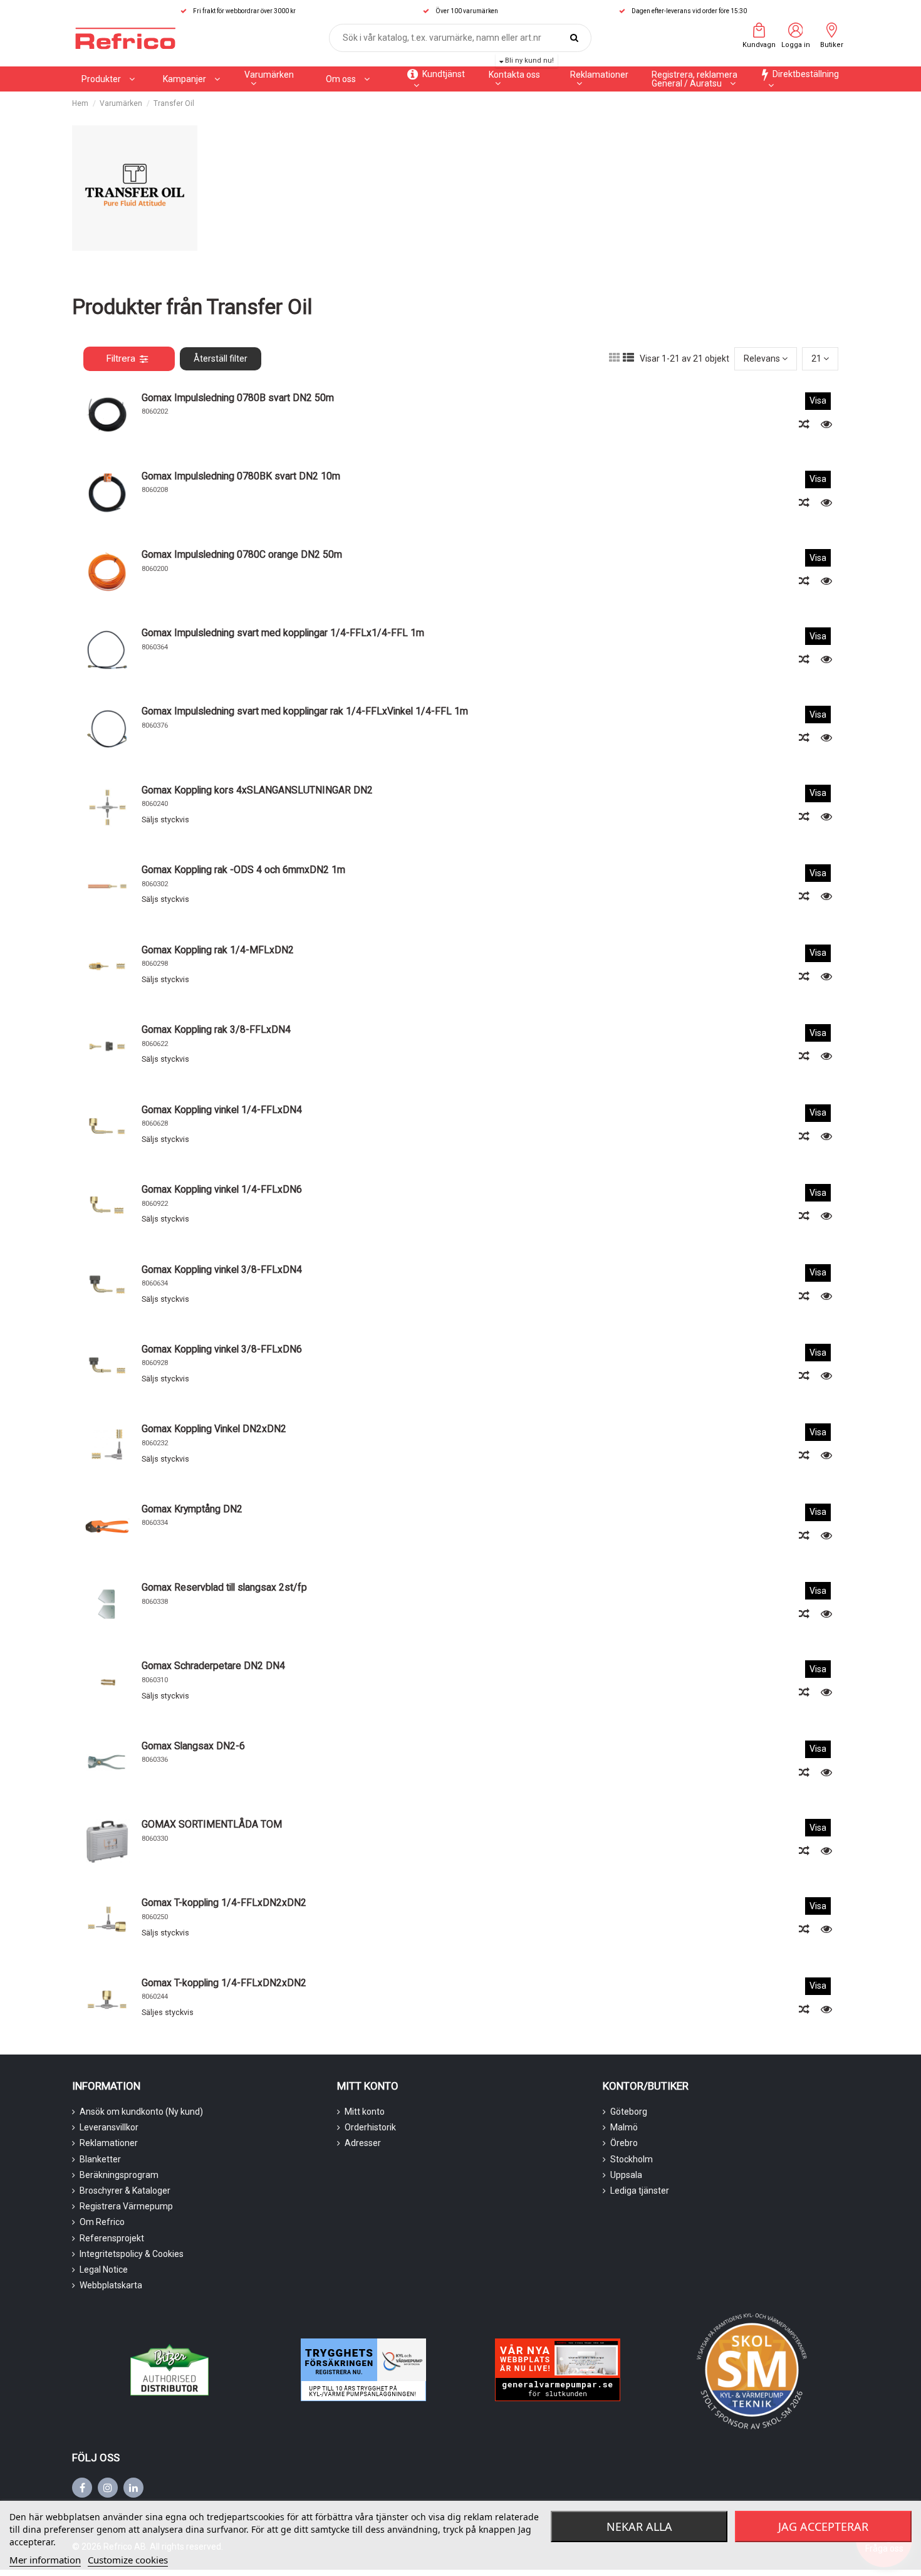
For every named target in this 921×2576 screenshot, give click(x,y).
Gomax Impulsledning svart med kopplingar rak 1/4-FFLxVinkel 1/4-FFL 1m (305, 711)
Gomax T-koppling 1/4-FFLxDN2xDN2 (224, 1903)
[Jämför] (805, 424)
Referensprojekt (112, 2238)
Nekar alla (639, 2526)
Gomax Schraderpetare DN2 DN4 (213, 1666)
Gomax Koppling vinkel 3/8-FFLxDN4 (222, 1270)
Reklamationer (109, 2143)
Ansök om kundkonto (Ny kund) (141, 2112)
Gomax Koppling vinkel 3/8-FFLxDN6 (222, 1349)
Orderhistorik (370, 2127)
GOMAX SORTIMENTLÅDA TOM (212, 1824)
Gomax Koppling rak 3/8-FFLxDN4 (216, 1029)
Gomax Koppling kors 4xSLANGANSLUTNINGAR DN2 (257, 790)
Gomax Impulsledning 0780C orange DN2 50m (242, 554)
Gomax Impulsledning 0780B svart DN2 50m (238, 398)
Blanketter (100, 2159)
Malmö (624, 2127)
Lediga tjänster (640, 2191)
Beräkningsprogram (119, 2175)
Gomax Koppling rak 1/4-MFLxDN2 (218, 950)
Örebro (624, 2143)
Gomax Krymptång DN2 (192, 1509)
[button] (191, 79)
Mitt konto (365, 2112)
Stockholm (632, 2159)
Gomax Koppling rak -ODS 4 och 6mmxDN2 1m (243, 870)
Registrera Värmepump (126, 2206)
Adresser (363, 2143)
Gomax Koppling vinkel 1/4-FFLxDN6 (222, 1189)
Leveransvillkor (109, 2127)
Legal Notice (104, 2270)
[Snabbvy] (826, 424)
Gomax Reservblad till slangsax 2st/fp (224, 1587)
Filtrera (121, 359)
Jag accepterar (823, 2526)
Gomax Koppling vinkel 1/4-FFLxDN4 (222, 1110)
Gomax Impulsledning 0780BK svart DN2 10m (241, 476)
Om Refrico (102, 2222)
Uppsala (626, 2175)
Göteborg (629, 2112)
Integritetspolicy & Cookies (132, 2254)
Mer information (45, 2560)
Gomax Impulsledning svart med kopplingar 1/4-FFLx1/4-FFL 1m (283, 633)
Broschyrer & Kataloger (125, 2191)
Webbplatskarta (111, 2285)
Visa (818, 401)
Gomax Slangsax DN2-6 (193, 1746)
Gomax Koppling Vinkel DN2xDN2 (214, 1429)
